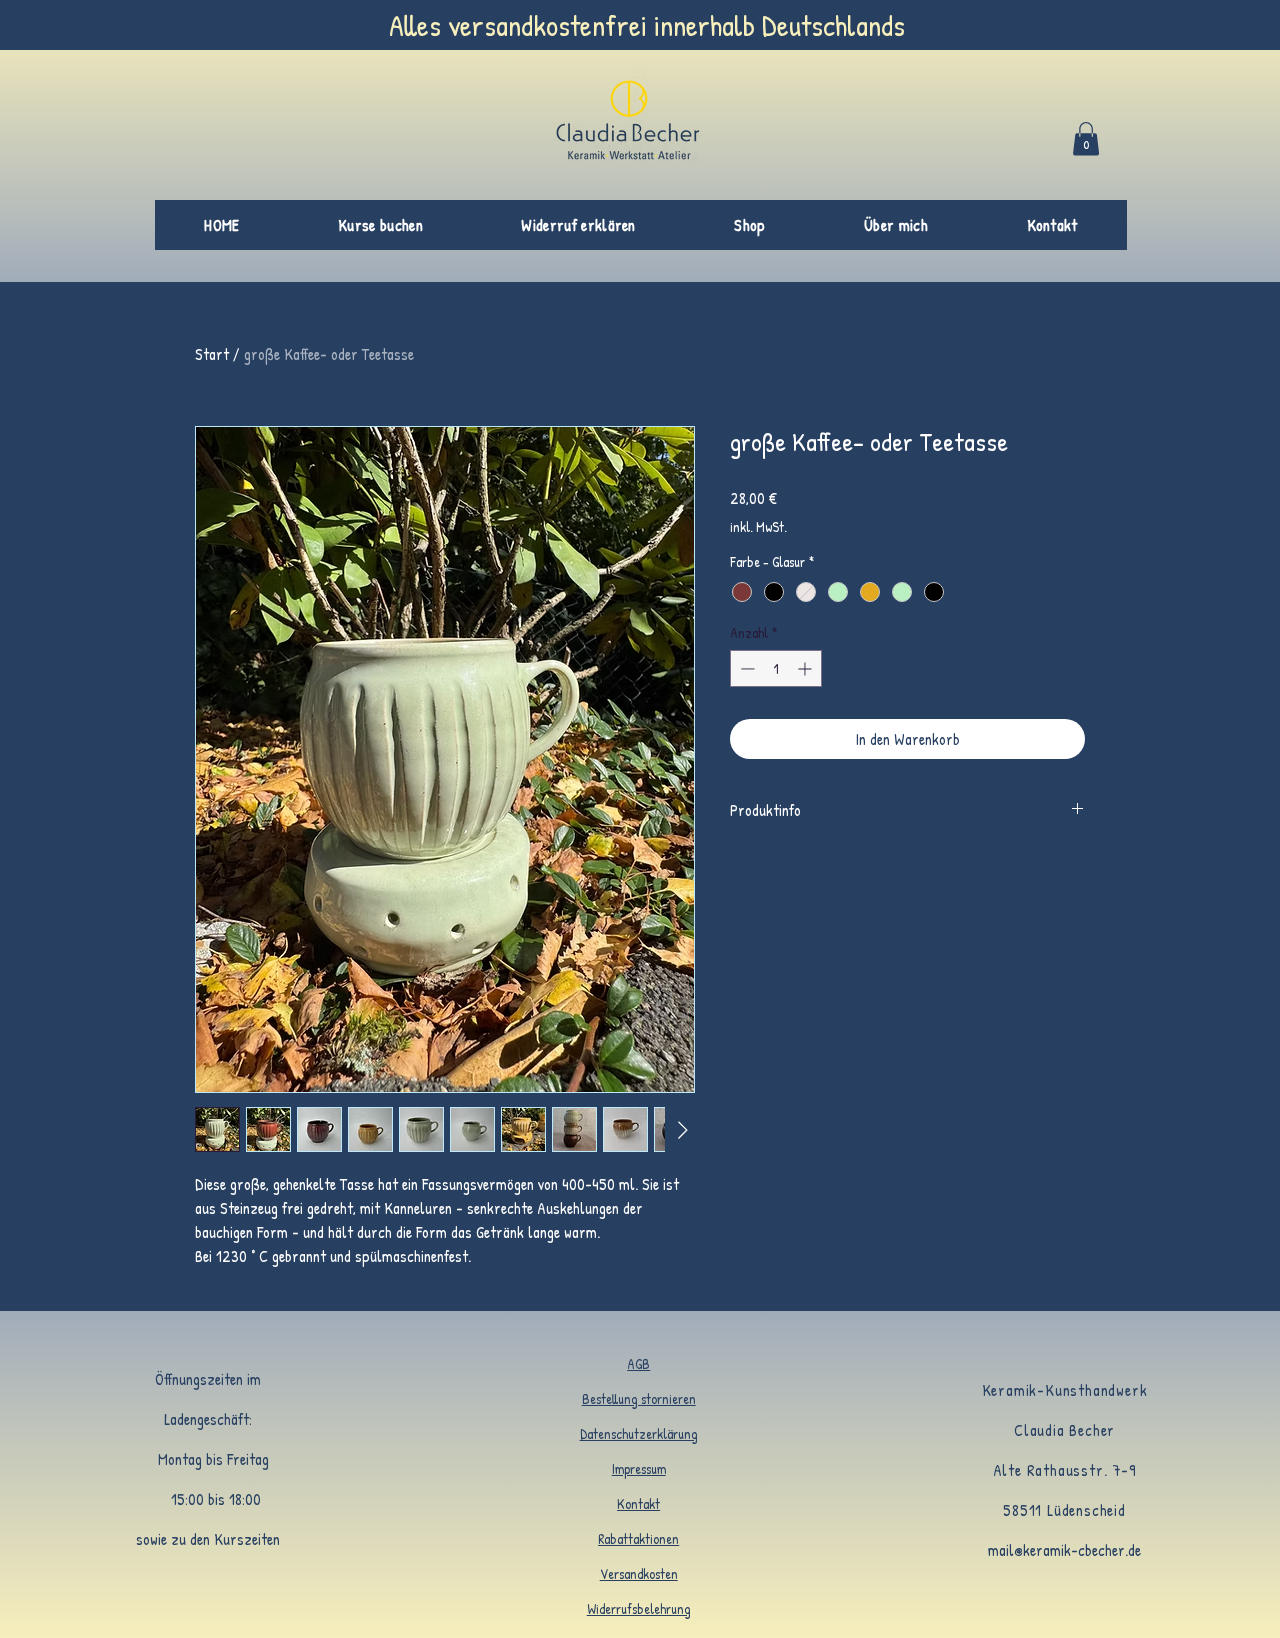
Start (212, 354)
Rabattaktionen (638, 1538)
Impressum (639, 1468)
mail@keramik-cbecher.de (1064, 1550)
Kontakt (638, 1503)
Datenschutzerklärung (639, 1433)
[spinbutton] (776, 668)
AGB (638, 1363)
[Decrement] (745, 668)
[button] (1086, 138)
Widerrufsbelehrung (639, 1608)
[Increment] (806, 668)
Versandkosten (639, 1573)
